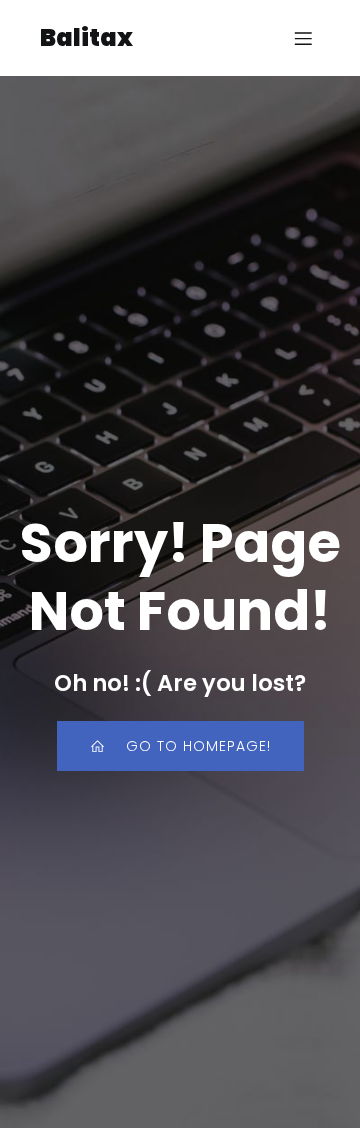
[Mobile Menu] (303, 38)
